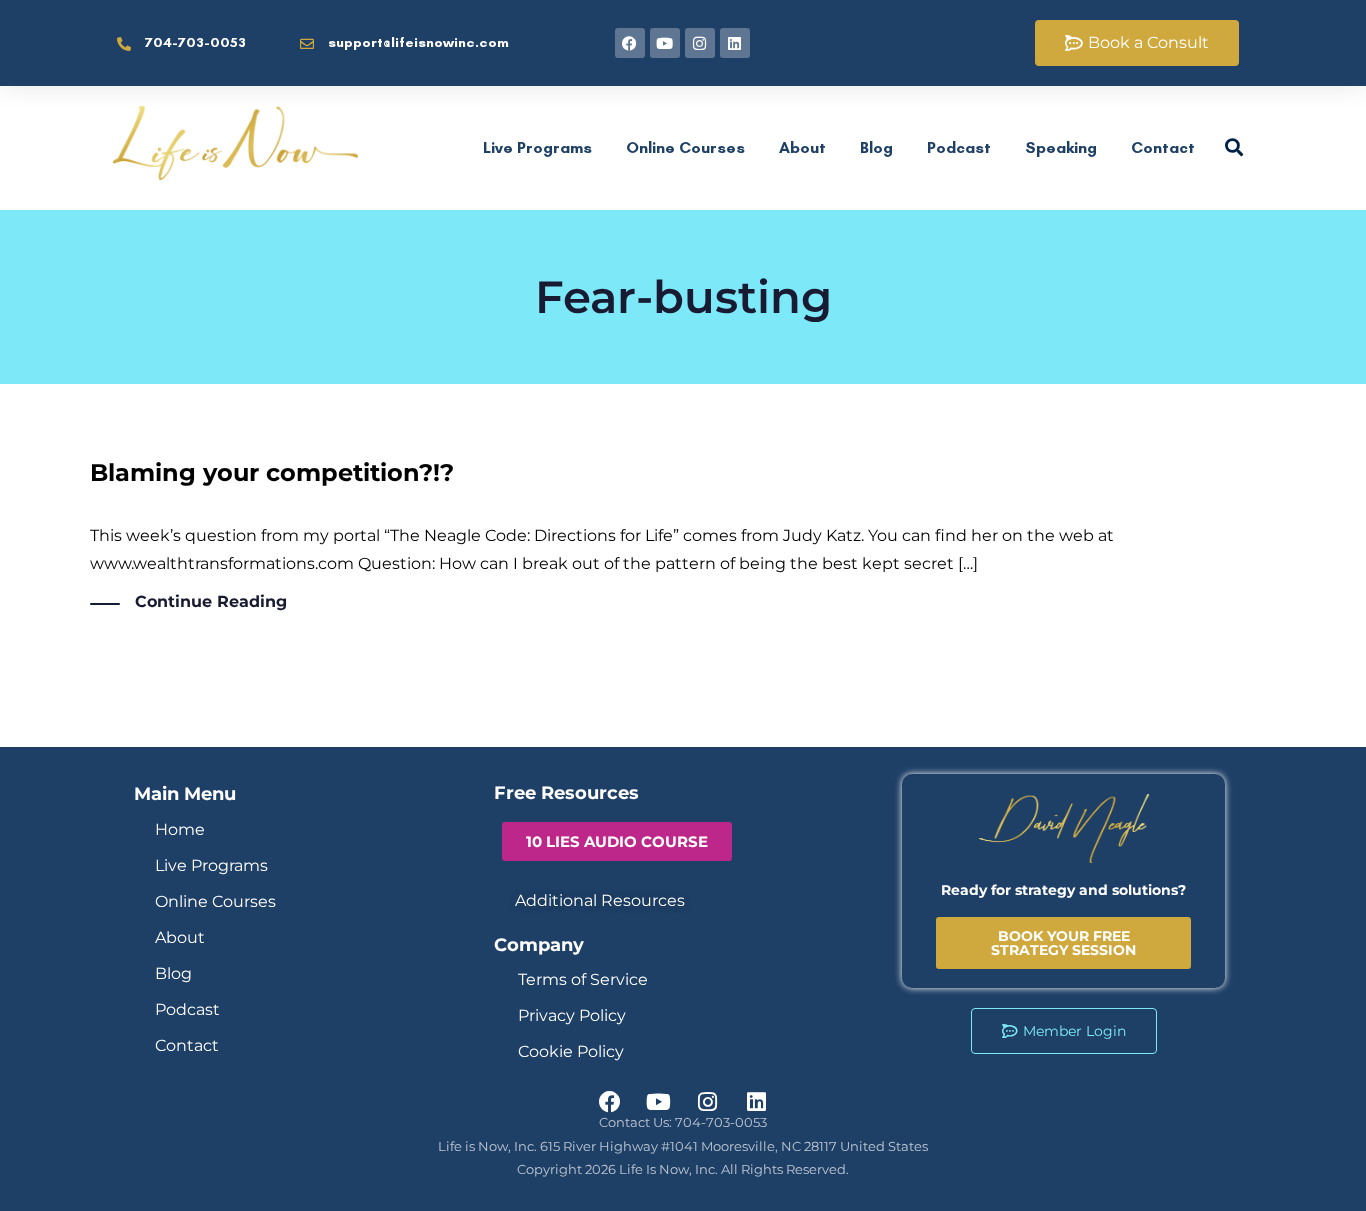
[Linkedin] (735, 43)
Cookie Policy (571, 1051)
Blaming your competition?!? (272, 472)
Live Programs (537, 147)
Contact (1163, 147)
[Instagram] (700, 43)
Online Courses (685, 147)
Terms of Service (583, 979)
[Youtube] (665, 43)
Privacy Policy (572, 1015)
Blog (876, 147)
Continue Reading (211, 601)
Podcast (959, 147)
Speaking (1061, 147)
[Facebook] (630, 43)
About (802, 147)
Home (180, 829)
